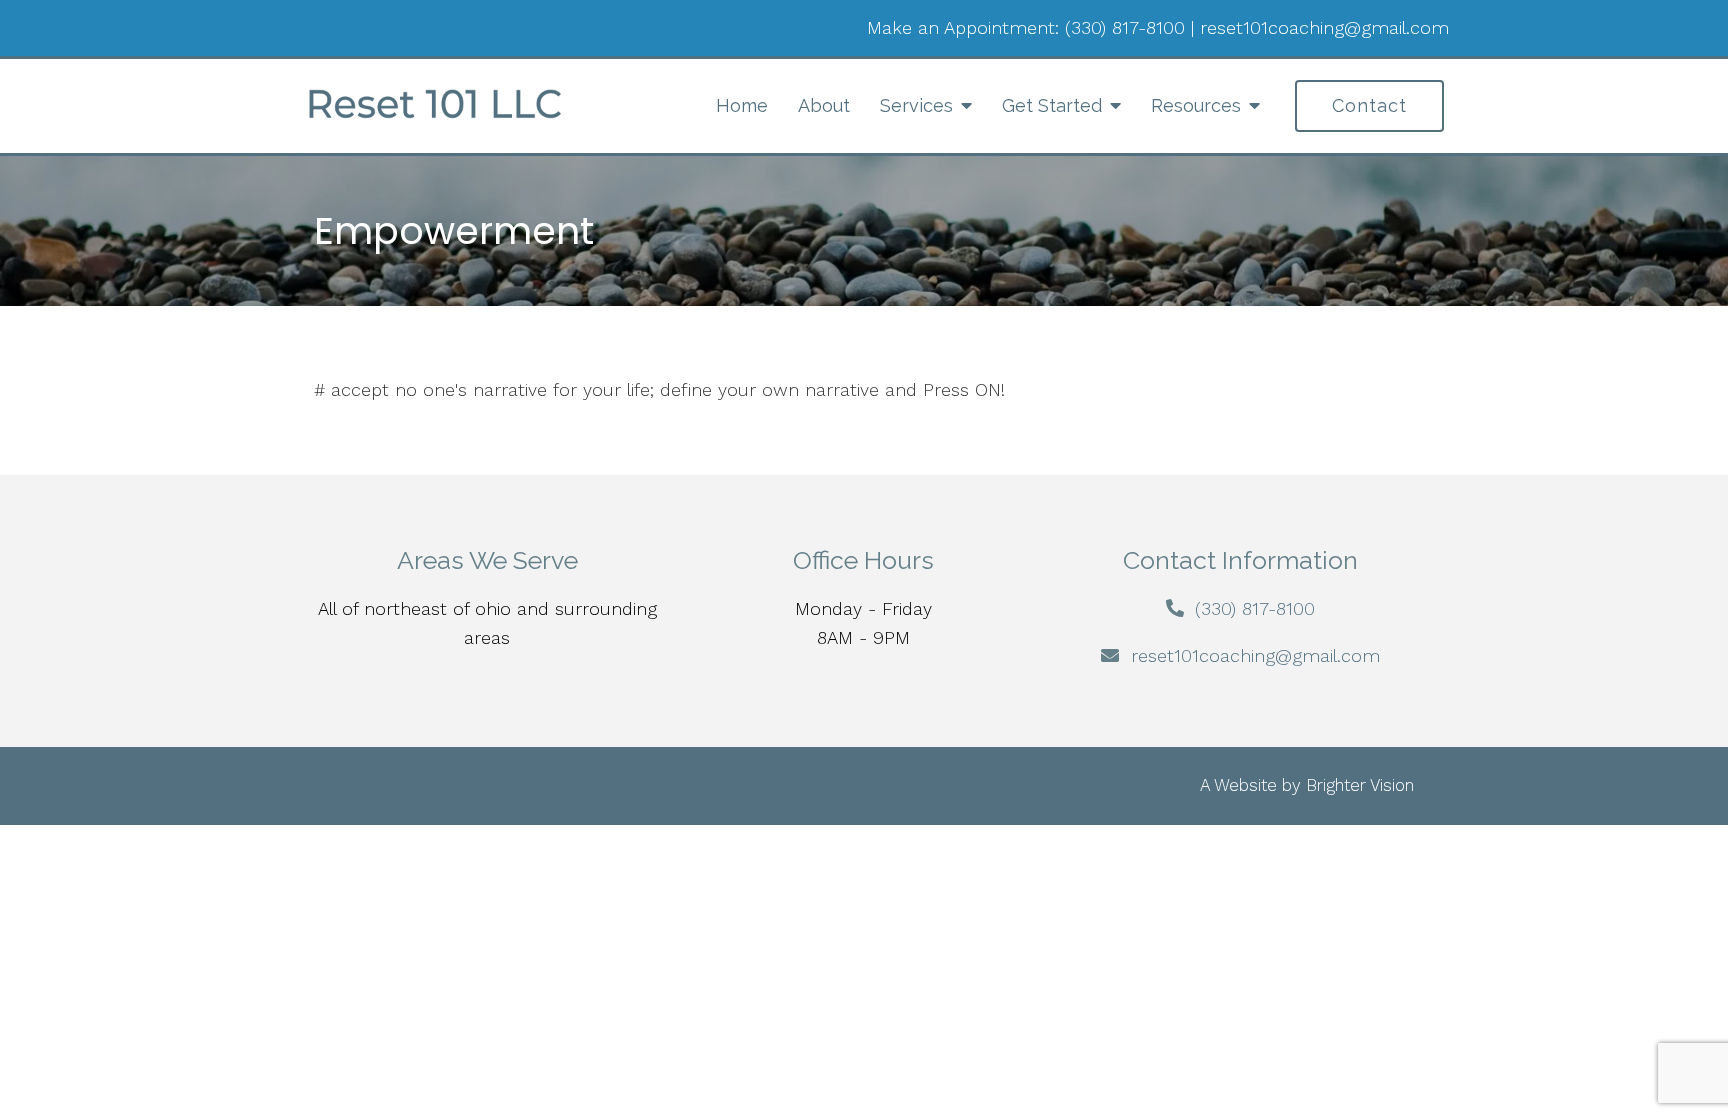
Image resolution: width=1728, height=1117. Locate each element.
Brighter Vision (1360, 785)
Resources (1196, 105)
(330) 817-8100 (1125, 27)
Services (916, 105)
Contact (1369, 105)
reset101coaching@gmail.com (1324, 27)
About (824, 105)
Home (742, 105)
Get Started (1052, 105)
